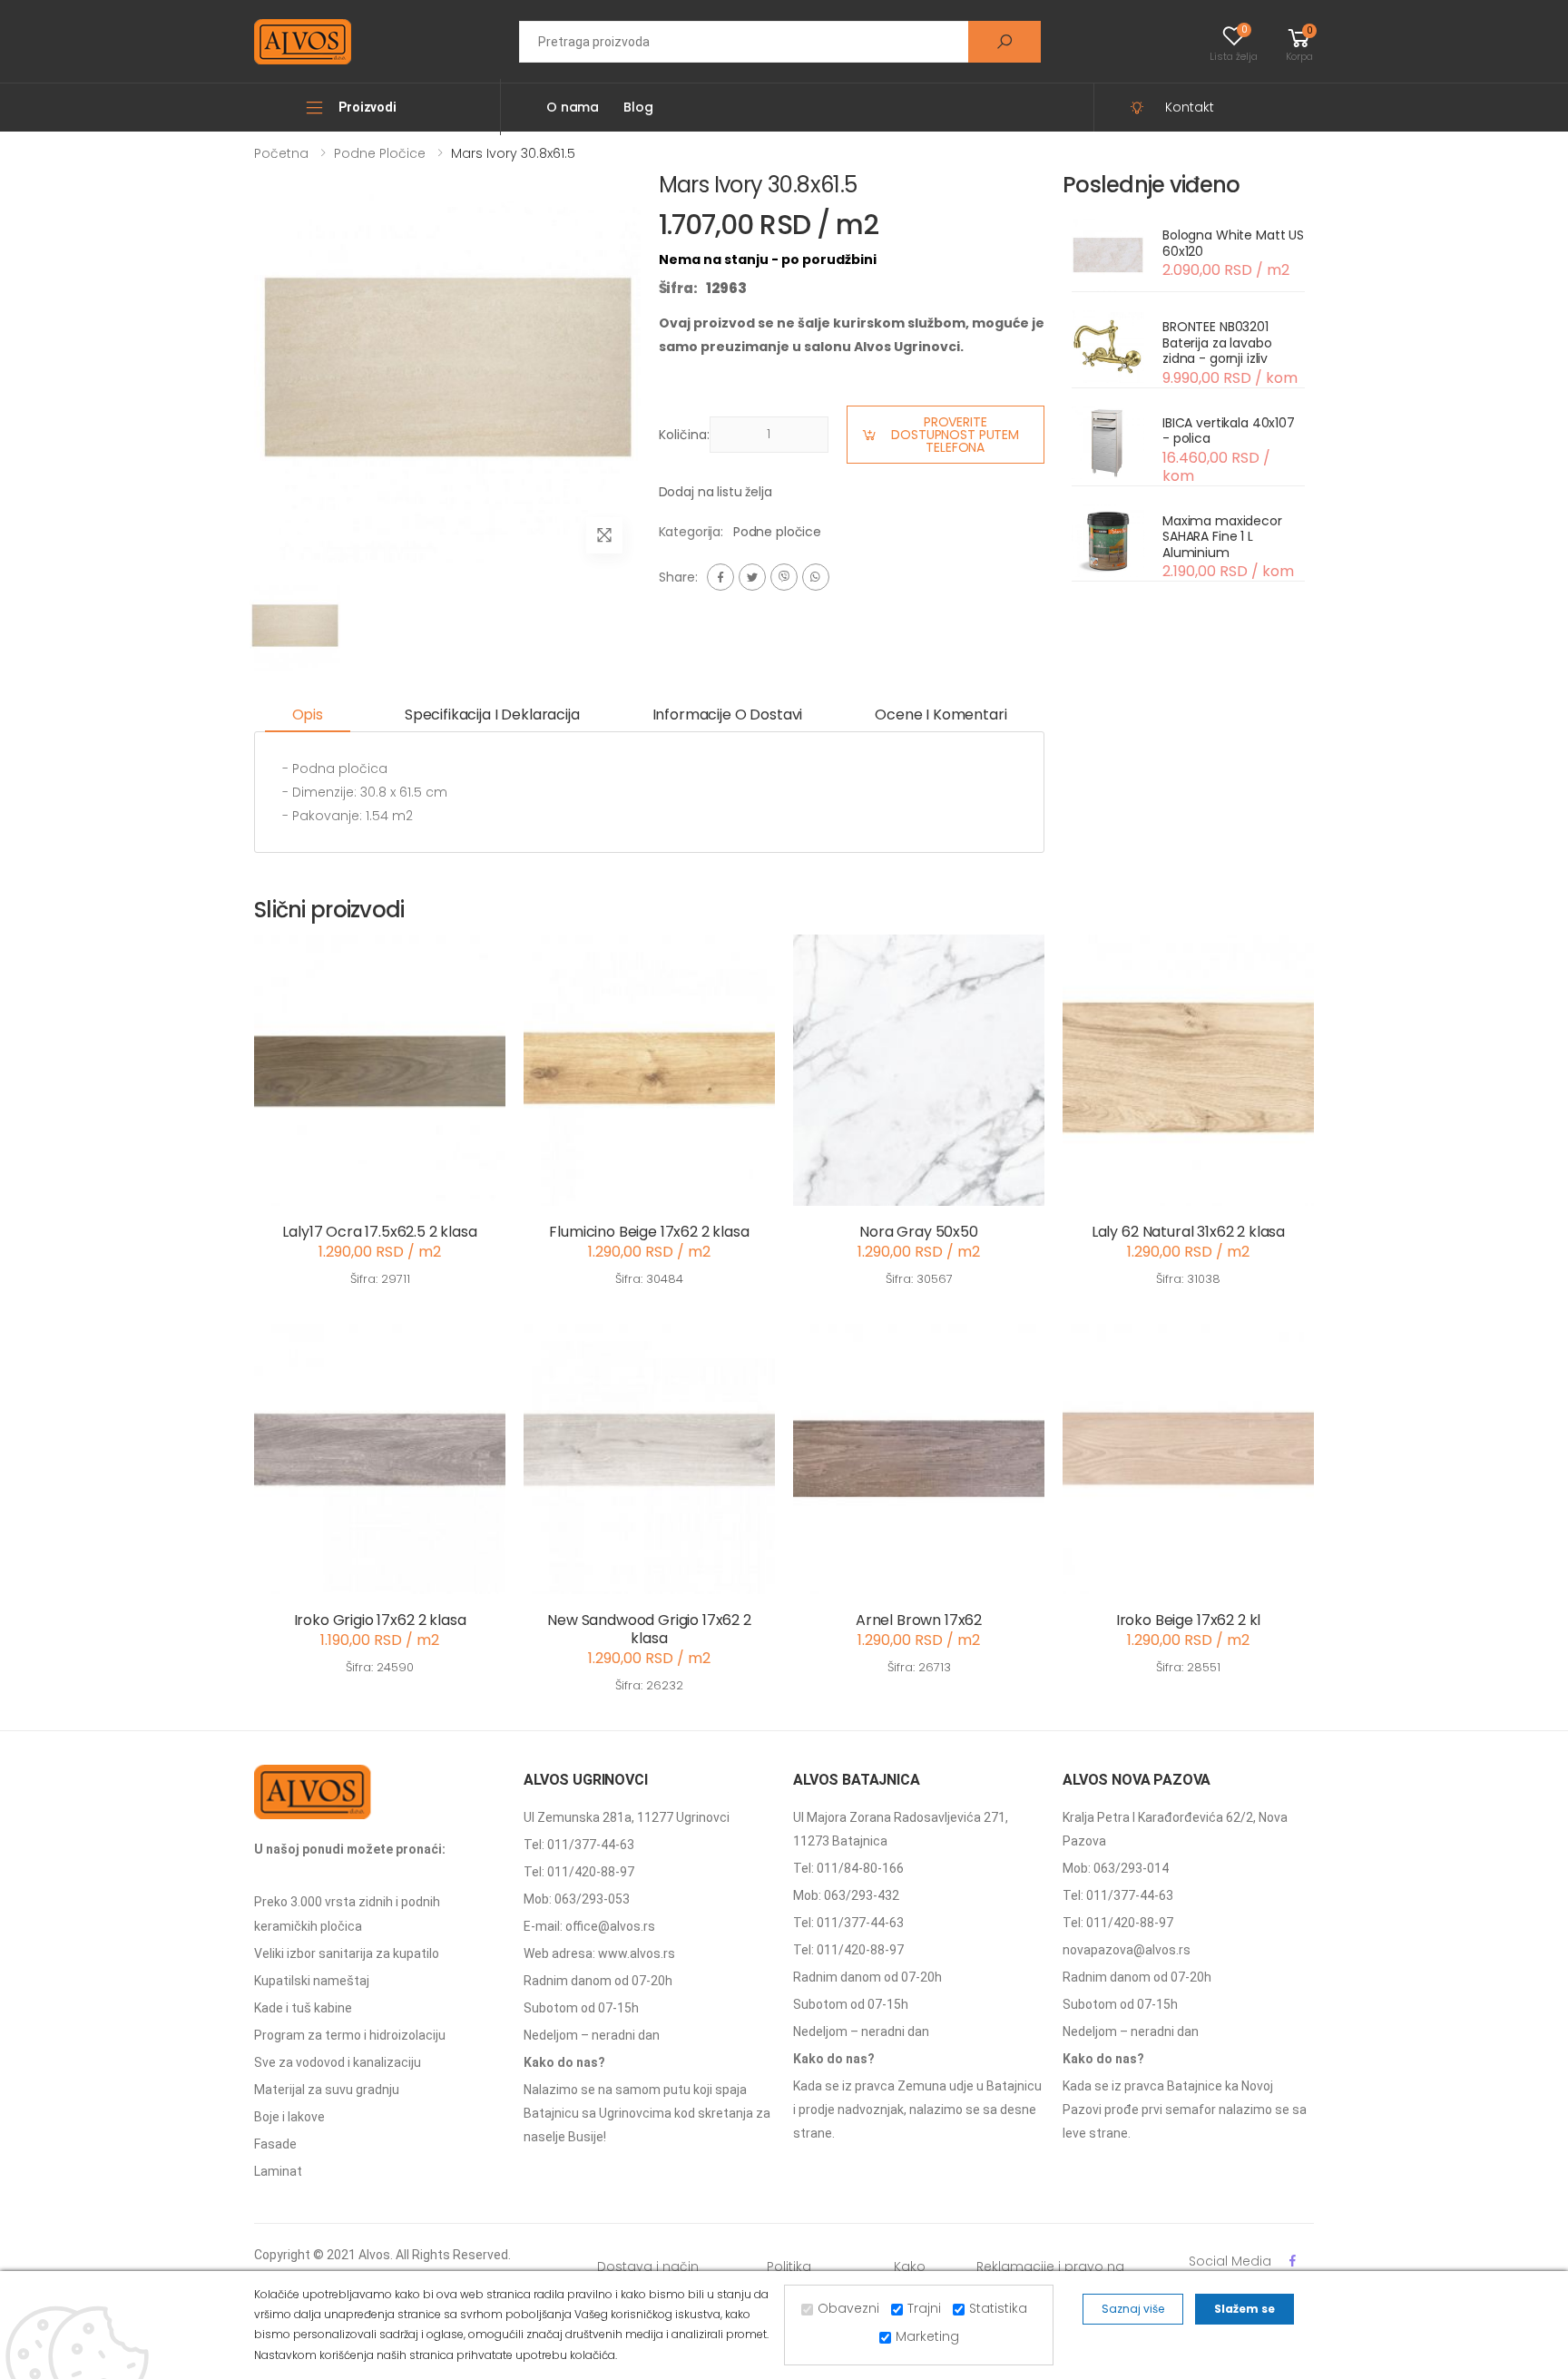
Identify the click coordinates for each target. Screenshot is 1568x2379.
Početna (281, 153)
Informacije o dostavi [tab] (728, 715)
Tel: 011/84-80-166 (848, 1868)
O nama (573, 107)
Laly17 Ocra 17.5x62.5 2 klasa (379, 1232)
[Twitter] (752, 577)
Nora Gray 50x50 (919, 1232)
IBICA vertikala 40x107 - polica (1229, 431)
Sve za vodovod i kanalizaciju (338, 2062)
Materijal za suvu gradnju (327, 2090)
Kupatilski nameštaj (312, 1981)
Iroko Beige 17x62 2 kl (1188, 1620)
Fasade (275, 2144)
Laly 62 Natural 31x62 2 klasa (1188, 1232)
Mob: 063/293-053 (577, 1899)
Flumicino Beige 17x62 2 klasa (649, 1232)
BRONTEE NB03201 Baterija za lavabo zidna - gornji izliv (1217, 343)
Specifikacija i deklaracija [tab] (492, 715)
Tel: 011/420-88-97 (579, 1872)
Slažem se (1245, 2309)
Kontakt (1190, 107)
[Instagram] (784, 577)
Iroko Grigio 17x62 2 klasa (380, 1620)
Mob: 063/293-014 (1116, 1868)
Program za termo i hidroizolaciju (350, 2035)
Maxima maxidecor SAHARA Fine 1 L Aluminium (1222, 537)
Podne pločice (380, 153)
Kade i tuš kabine (303, 2008)
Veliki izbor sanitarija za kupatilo (347, 1953)
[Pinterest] (816, 577)
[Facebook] (720, 577)
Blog (638, 107)
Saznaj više (1133, 2309)
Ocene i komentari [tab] (941, 715)
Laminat (278, 2171)
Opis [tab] (308, 715)
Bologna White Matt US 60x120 (1233, 243)
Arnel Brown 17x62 (919, 1620)
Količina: (684, 435)
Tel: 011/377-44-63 (579, 1845)
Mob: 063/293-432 (846, 1895)
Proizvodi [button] (367, 107)
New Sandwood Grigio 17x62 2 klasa (649, 1629)
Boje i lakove (289, 2117)
